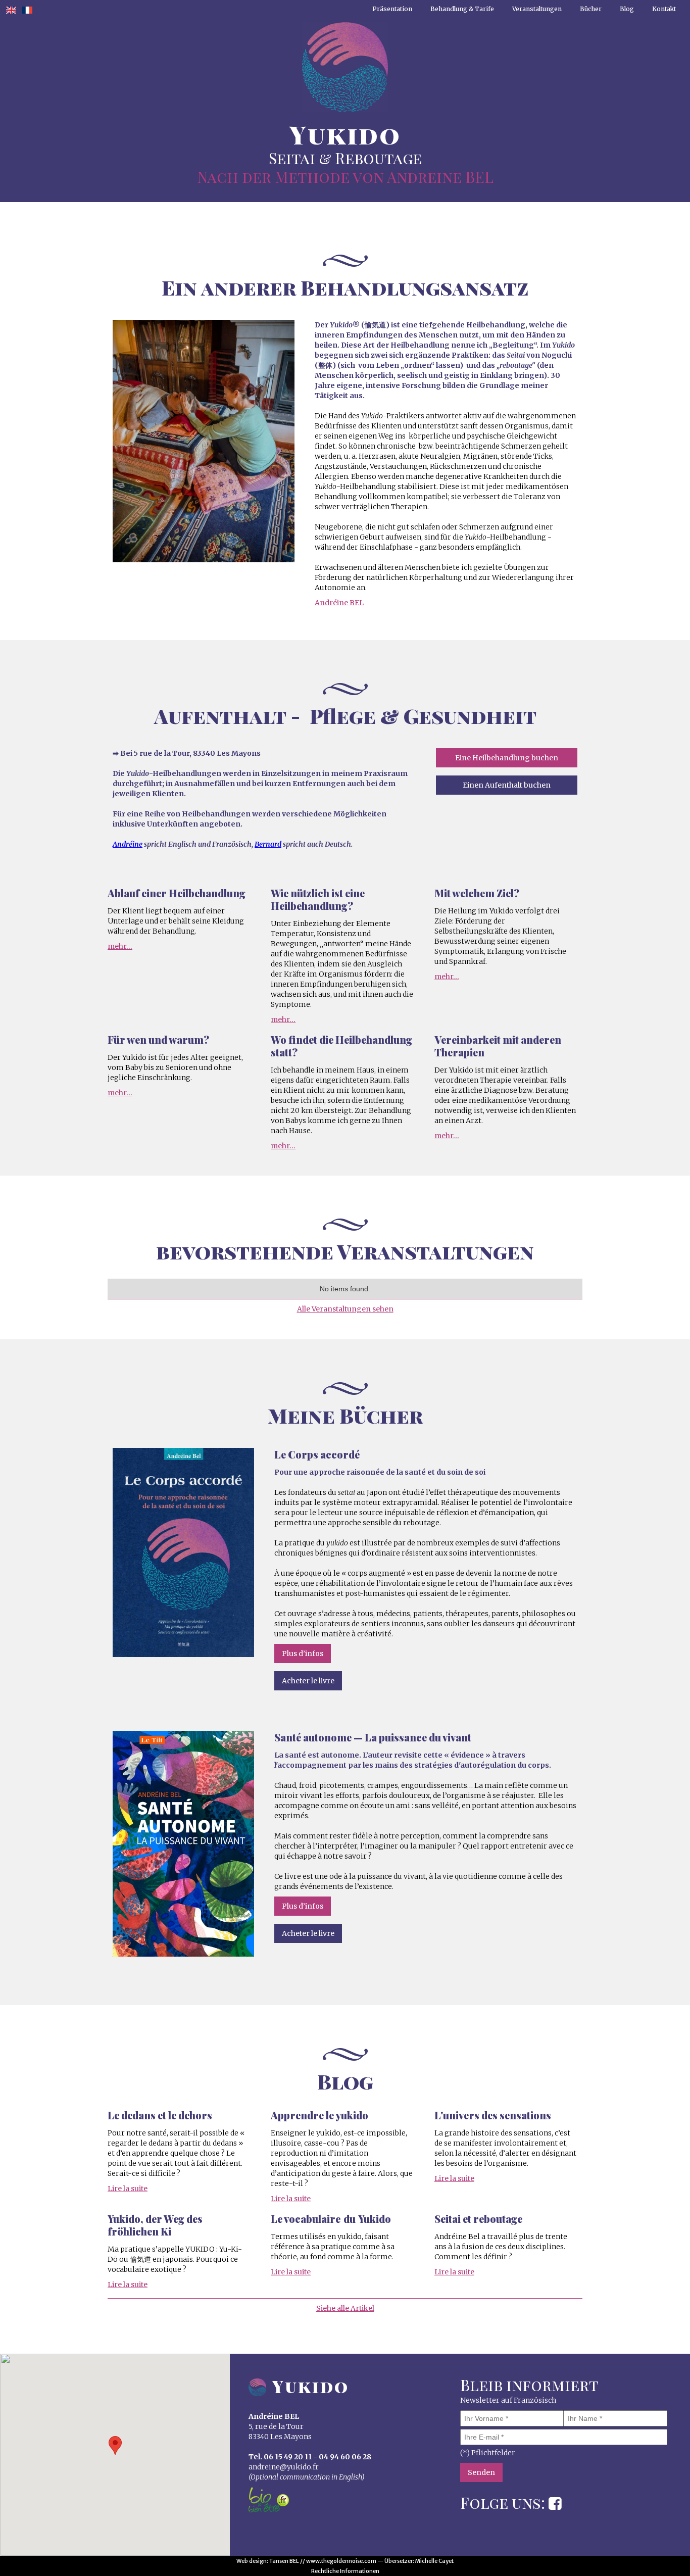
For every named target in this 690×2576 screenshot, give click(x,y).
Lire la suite (128, 2189)
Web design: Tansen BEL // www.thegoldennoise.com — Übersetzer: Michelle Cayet (345, 2561)
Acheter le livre (308, 1681)
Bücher (591, 9)
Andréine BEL (339, 603)
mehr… (120, 946)
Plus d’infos (303, 1654)
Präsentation (392, 9)
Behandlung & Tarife (462, 9)
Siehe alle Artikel (345, 2308)
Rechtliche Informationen (345, 2571)
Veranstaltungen (537, 9)
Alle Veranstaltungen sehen (345, 1309)
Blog (627, 9)
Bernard (268, 844)
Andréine (128, 844)
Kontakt (664, 9)
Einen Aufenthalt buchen (507, 785)
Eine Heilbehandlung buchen (507, 758)
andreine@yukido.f (282, 2467)
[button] (115, 2445)
